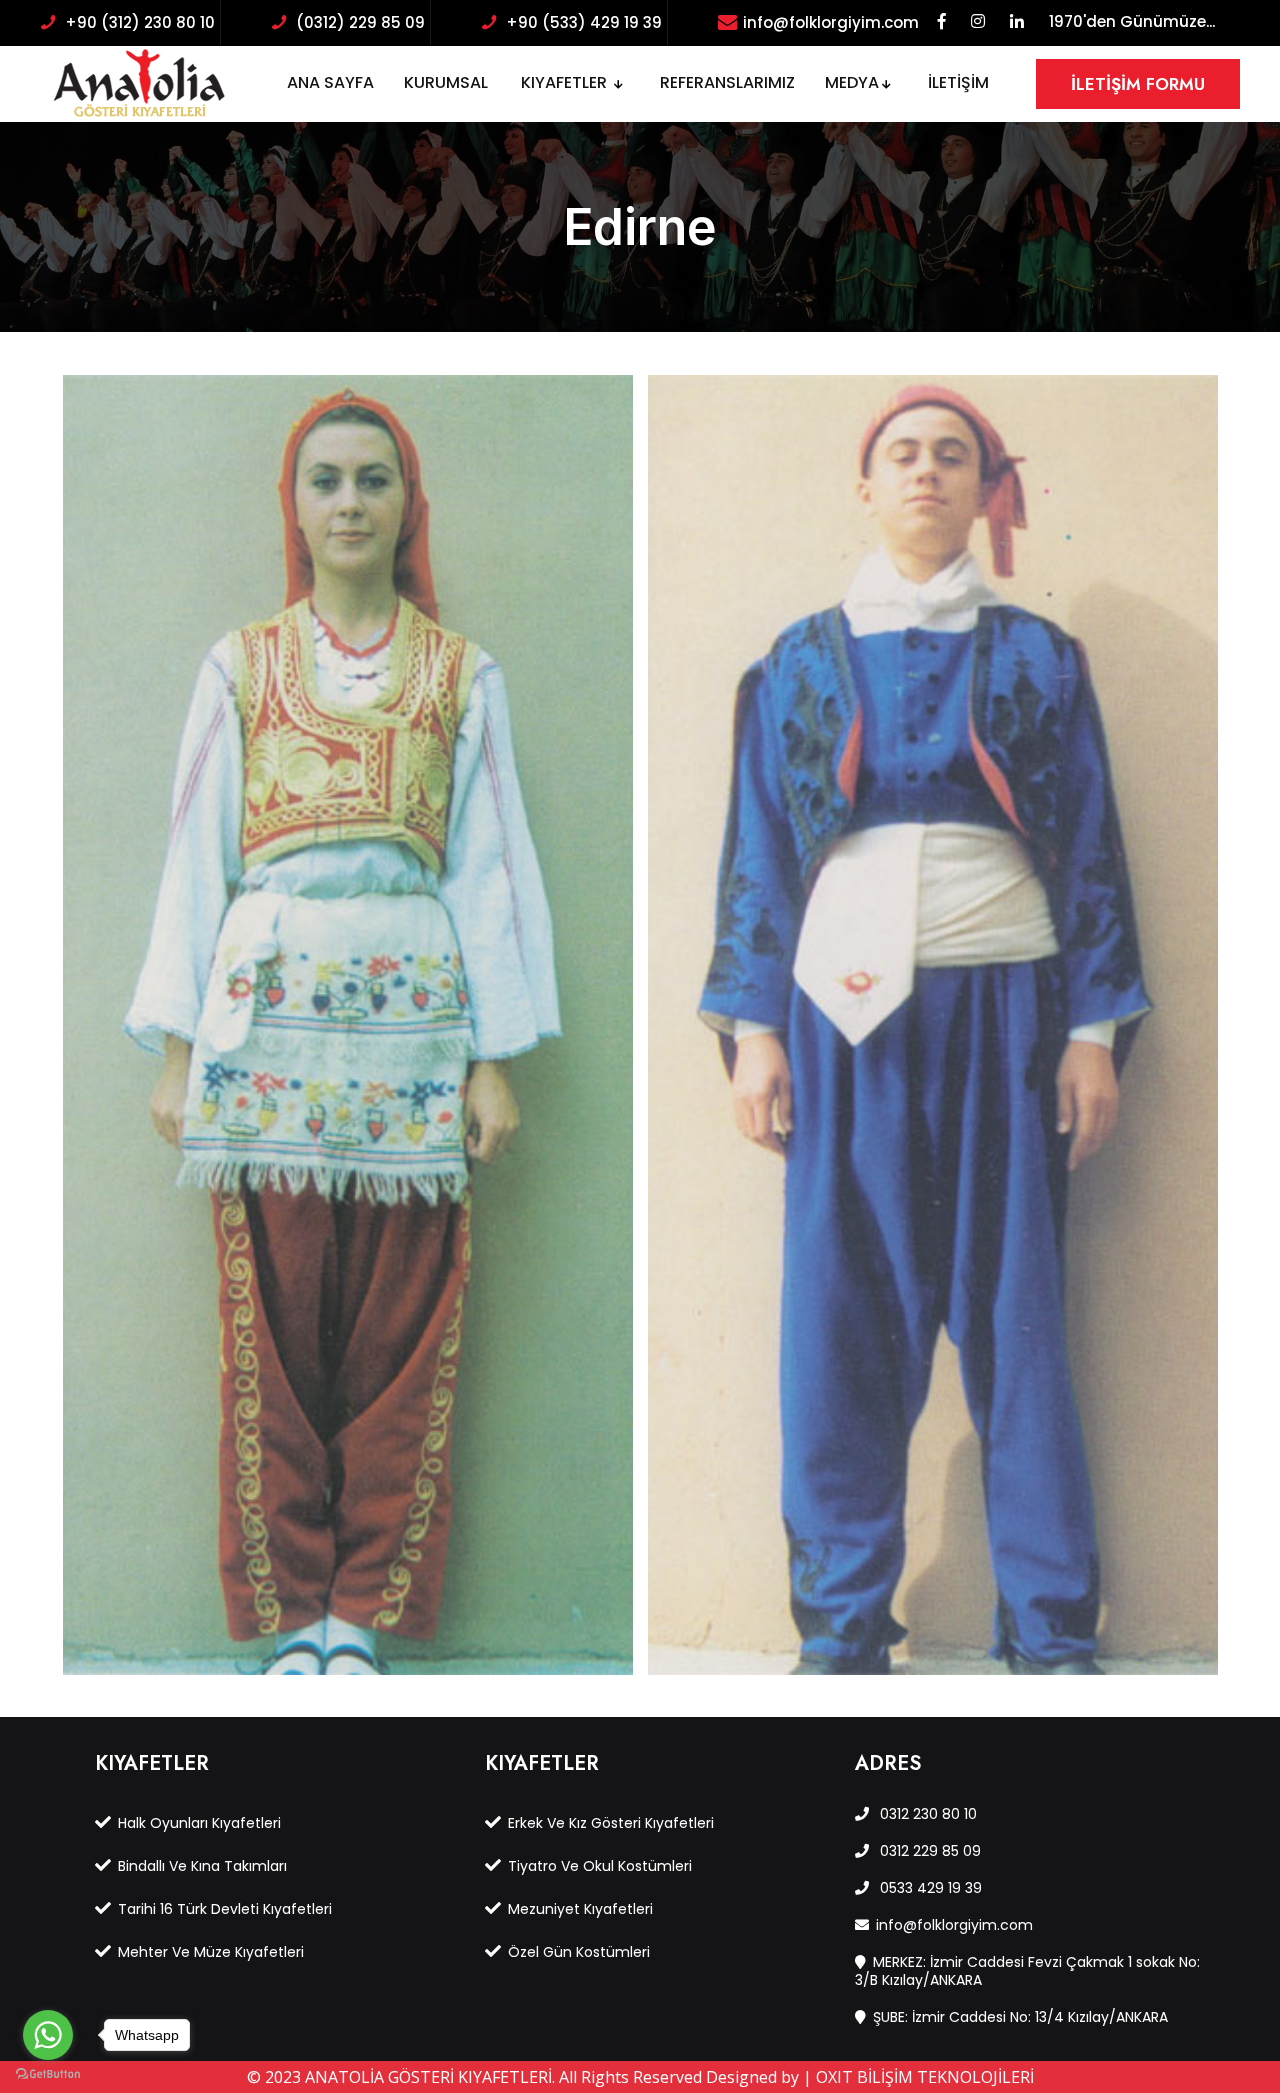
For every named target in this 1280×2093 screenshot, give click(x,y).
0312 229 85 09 (928, 1851)
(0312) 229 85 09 (360, 22)
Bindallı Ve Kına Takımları (202, 1866)
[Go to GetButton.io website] (48, 2073)
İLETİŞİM (958, 82)
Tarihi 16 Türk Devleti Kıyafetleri (225, 1909)
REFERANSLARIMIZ (727, 82)
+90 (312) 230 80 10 (140, 22)
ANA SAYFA (330, 82)
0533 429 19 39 (929, 1888)
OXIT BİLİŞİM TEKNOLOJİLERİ (925, 2077)
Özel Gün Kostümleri (579, 1952)
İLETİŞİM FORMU (1138, 84)
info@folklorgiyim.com (831, 22)
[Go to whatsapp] (48, 2035)
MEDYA (852, 82)
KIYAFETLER (566, 82)
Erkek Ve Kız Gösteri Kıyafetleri (611, 1823)
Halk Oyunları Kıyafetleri (199, 1823)
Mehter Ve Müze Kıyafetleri (211, 1952)
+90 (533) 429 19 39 (584, 22)
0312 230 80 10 (926, 1814)
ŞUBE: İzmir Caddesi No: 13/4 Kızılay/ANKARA (1020, 2017)
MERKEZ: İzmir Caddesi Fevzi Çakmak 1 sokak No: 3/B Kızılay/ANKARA (1027, 1971)
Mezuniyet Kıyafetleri (580, 1909)
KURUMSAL (446, 82)
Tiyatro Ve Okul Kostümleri (600, 1866)
